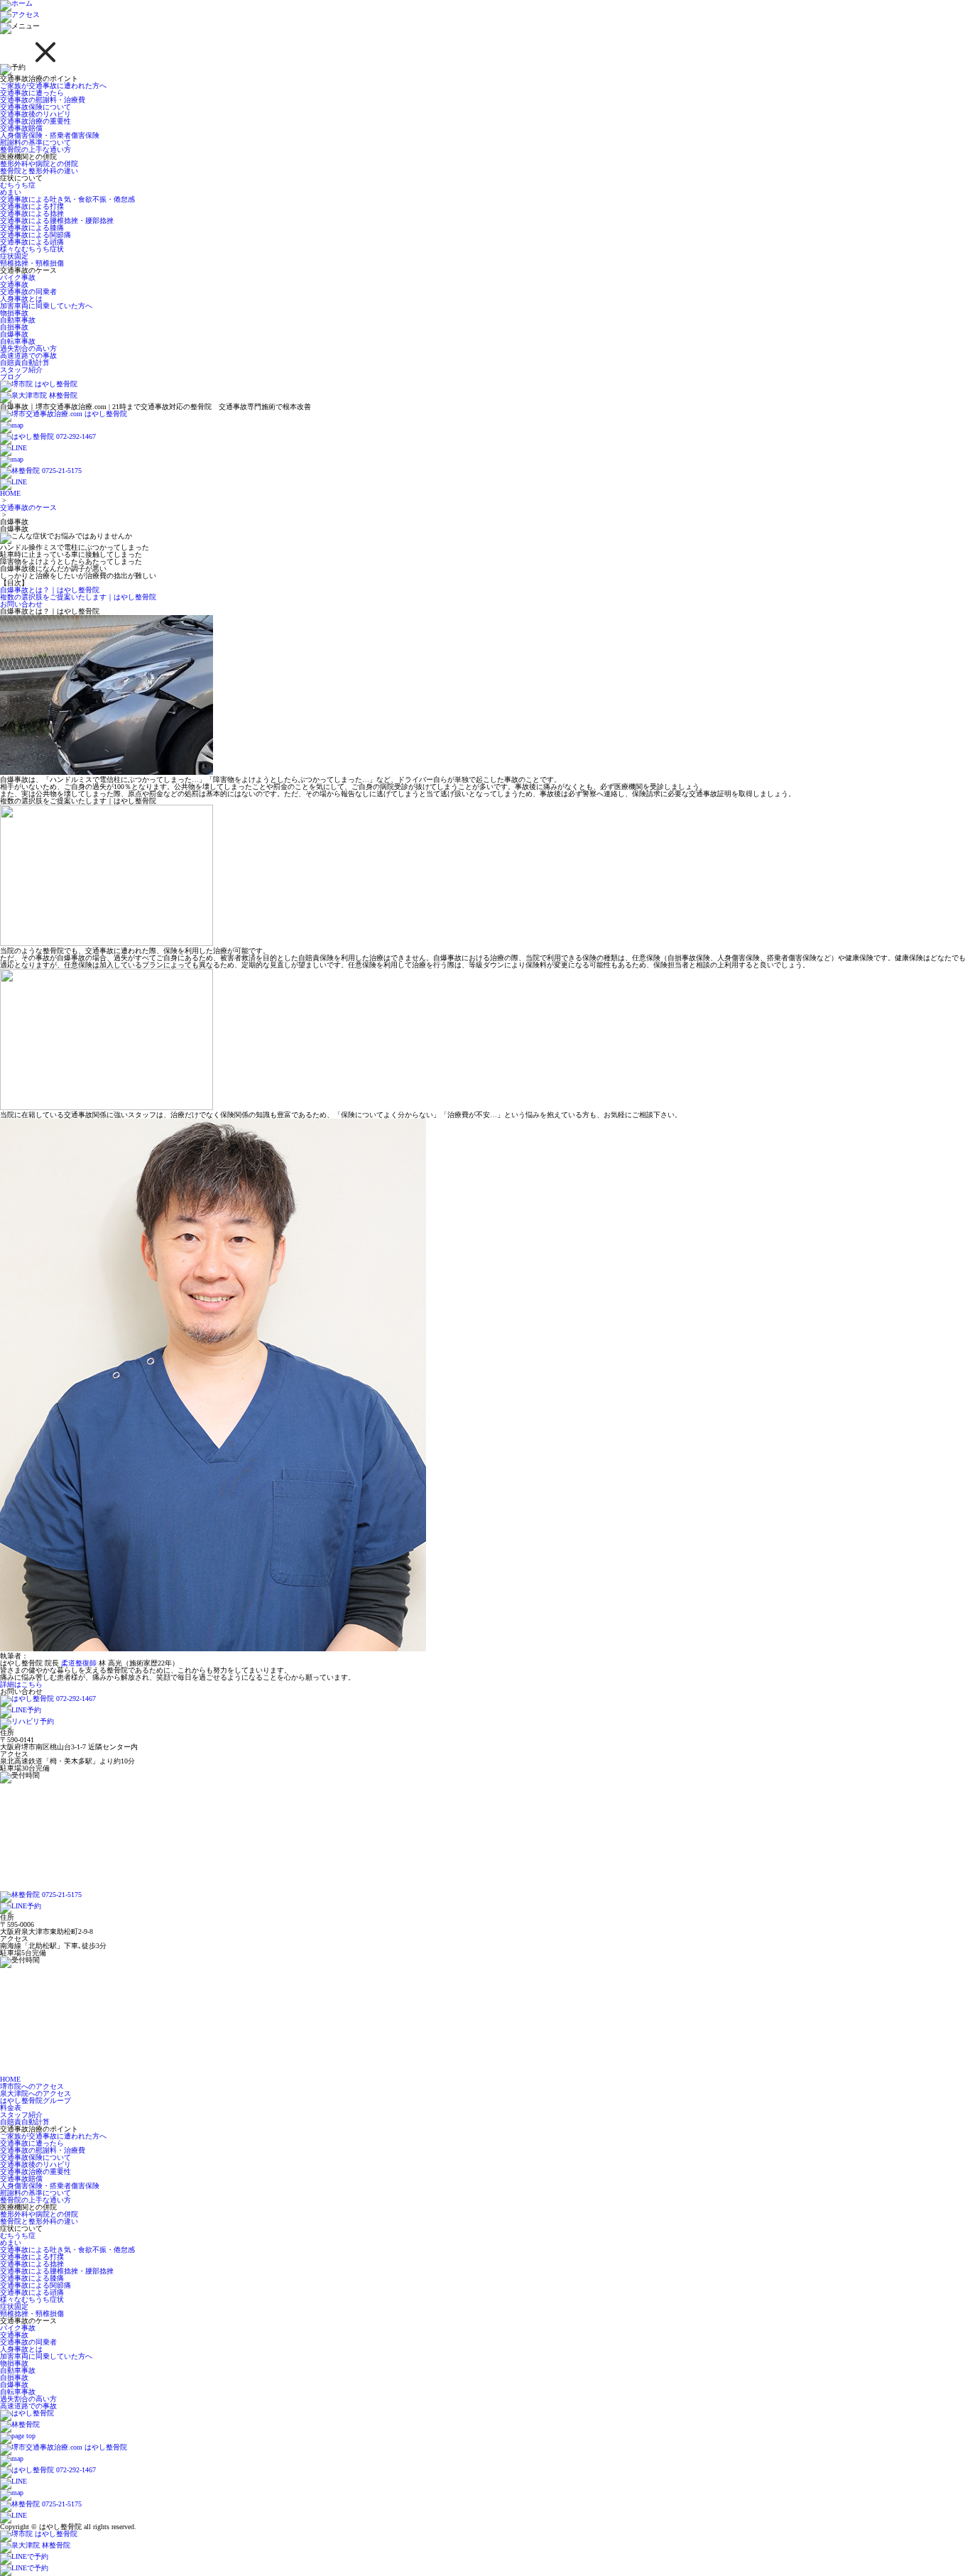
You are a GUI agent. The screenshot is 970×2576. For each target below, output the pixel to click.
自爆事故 (14, 334)
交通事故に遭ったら (32, 93)
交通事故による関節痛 (36, 235)
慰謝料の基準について (36, 142)
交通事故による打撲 (32, 206)
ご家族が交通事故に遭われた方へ (53, 86)
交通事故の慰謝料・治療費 (43, 100)
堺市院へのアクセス (32, 2086)
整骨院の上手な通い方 (36, 150)
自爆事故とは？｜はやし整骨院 (50, 590)
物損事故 (14, 313)
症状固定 (14, 256)
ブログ (11, 377)
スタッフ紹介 (21, 370)
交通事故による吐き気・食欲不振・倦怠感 (67, 199)
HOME (10, 493)
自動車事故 (18, 320)
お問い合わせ (21, 604)
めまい (11, 192)
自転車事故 (18, 341)
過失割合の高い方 (28, 348)
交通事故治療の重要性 (36, 121)
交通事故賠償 (21, 128)
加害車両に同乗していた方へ (46, 306)
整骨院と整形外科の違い (39, 171)
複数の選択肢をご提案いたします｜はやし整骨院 (78, 597)
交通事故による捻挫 (32, 213)
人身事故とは (21, 299)
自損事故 (14, 327)
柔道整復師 (79, 1663)
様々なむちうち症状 (32, 249)
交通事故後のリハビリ (36, 114)
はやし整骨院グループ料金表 (36, 2104)
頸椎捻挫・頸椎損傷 (32, 263)
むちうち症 (18, 185)
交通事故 (14, 284)
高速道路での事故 (28, 355)
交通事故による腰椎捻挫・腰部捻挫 (57, 221)
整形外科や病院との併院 (39, 164)
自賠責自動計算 (25, 363)
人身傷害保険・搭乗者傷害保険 (50, 135)
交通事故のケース (28, 507)
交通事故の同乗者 (28, 292)
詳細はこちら (21, 1684)
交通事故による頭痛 (32, 242)
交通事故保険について (36, 107)
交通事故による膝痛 (32, 228)
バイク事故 (18, 277)
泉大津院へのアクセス (36, 2093)
